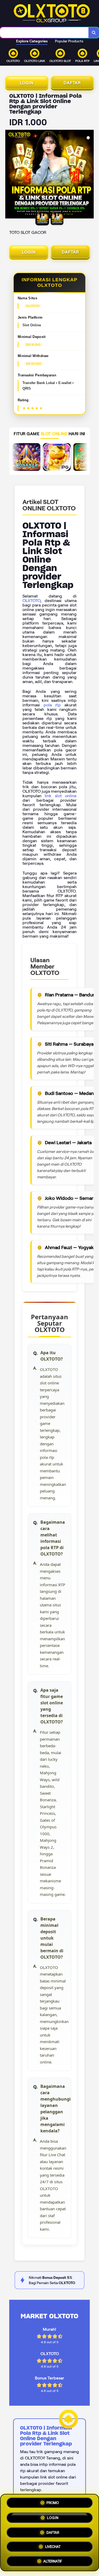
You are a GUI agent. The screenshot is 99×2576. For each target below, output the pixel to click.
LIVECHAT (53, 2545)
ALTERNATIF (53, 2559)
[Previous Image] (10, 175)
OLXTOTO (31, 601)
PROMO (53, 2503)
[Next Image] (89, 175)
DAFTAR (72, 83)
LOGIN (27, 83)
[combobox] (44, 33)
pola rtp (52, 705)
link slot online (61, 796)
